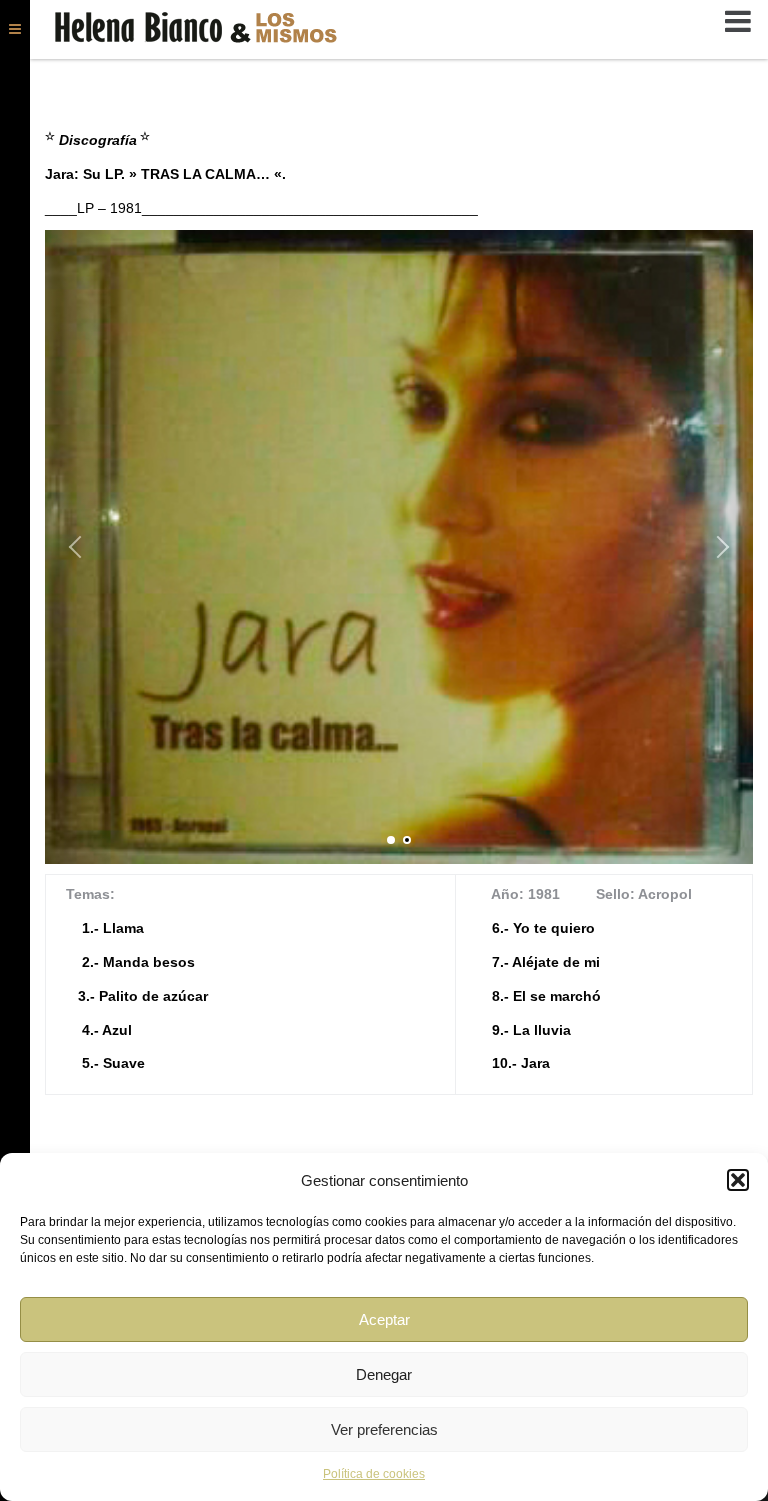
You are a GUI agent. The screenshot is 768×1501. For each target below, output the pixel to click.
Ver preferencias (384, 1429)
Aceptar (384, 1319)
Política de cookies (374, 1474)
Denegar (384, 1374)
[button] (738, 1180)
